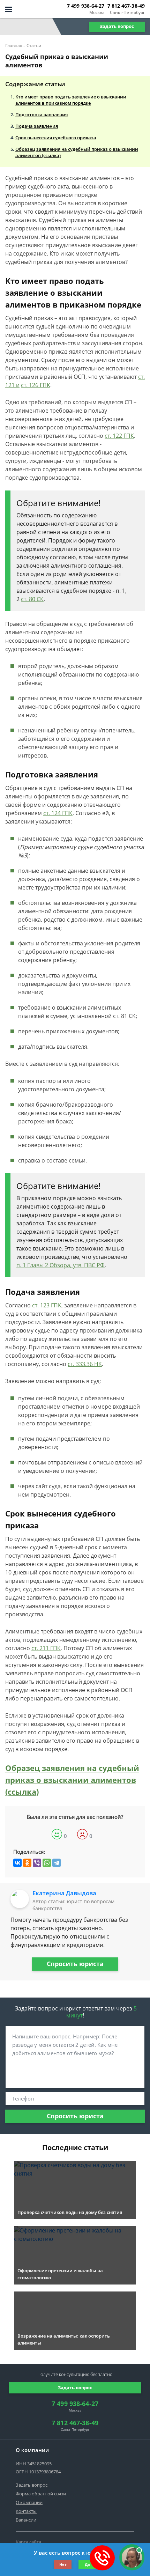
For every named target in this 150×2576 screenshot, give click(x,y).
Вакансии (26, 2520)
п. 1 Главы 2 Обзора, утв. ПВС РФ (61, 1265)
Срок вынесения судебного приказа (56, 138)
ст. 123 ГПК (47, 1305)
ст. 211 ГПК (46, 1648)
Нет (63, 2564)
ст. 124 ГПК (58, 813)
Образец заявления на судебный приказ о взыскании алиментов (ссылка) (77, 152)
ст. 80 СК (32, 599)
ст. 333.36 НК (85, 1364)
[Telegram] (57, 1863)
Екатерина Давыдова (64, 1893)
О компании (29, 2502)
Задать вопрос (117, 26)
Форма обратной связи (41, 2494)
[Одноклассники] (27, 1863)
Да (87, 2564)
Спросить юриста (75, 1964)
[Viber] (37, 1863)
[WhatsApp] (47, 1863)
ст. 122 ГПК (119, 436)
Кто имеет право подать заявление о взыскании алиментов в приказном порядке (71, 100)
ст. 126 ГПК (36, 385)
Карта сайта (28, 2542)
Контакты (26, 2511)
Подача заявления (37, 126)
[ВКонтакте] (17, 1863)
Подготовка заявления (42, 115)
